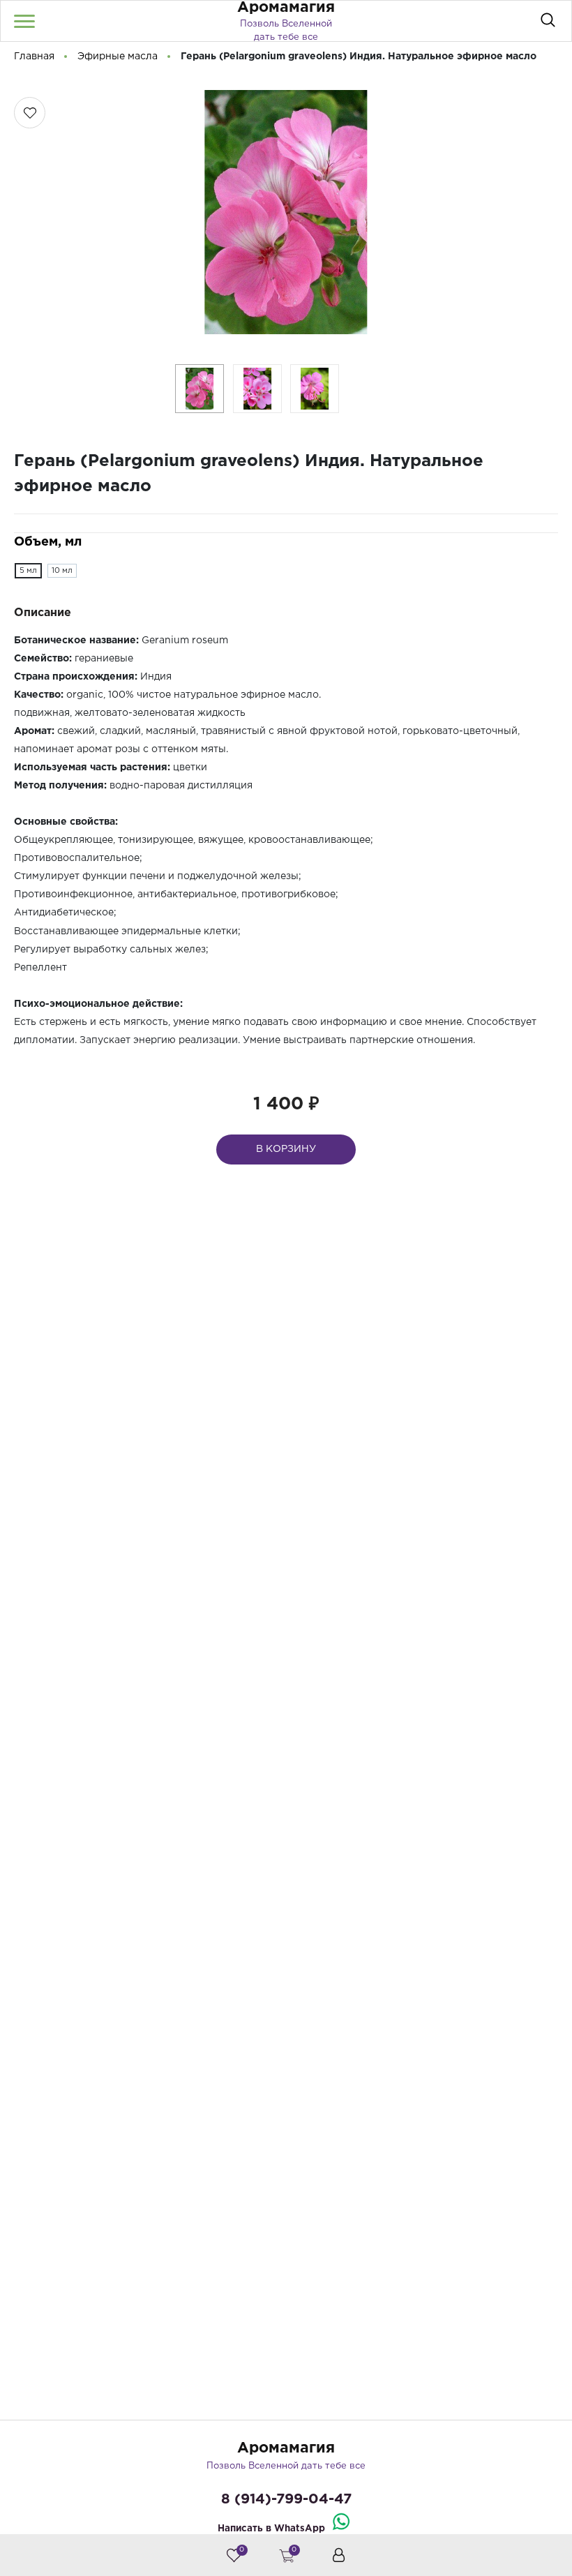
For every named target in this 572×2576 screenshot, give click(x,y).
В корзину (286, 1149)
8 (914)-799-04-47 (286, 2499)
